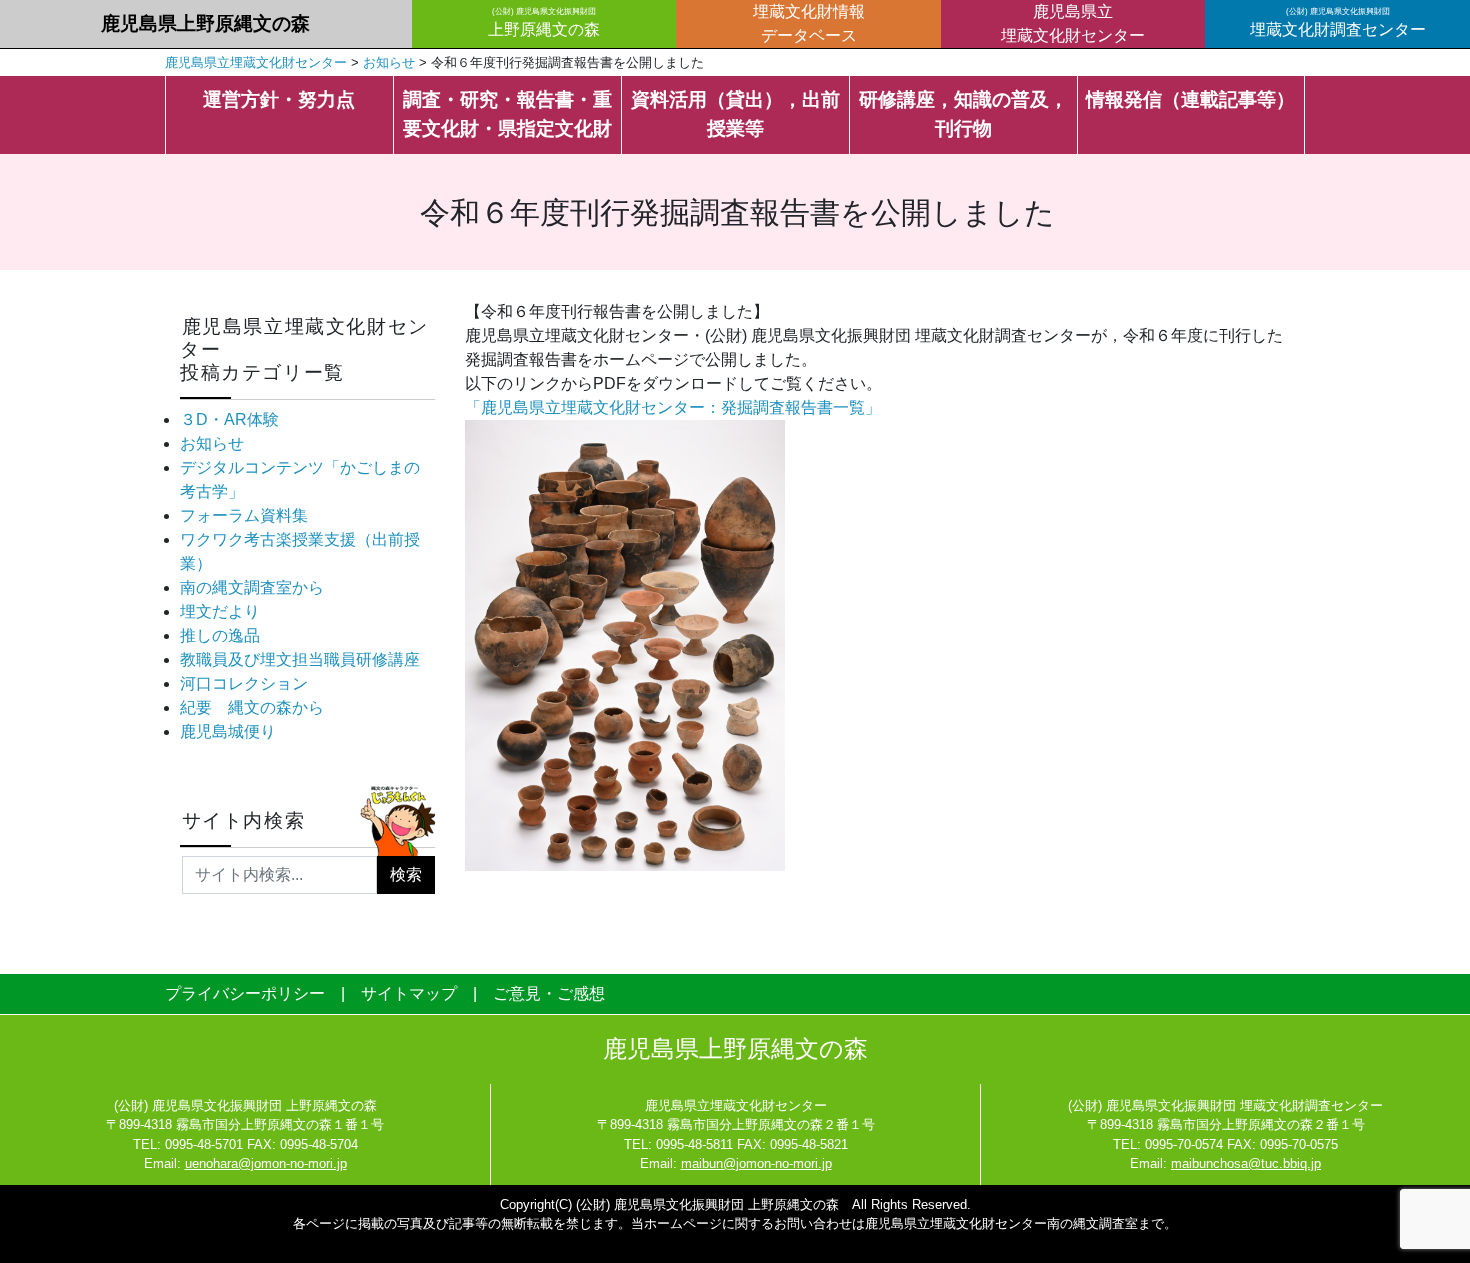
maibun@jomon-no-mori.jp (756, 1163)
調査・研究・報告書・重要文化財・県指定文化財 (507, 114)
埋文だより (220, 611)
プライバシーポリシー (245, 993)
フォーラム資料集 (244, 515)
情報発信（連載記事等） (1190, 99)
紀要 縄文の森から (252, 707)
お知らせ (212, 443)
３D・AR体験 (229, 419)
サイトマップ (409, 993)
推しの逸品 (220, 635)
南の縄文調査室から (252, 587)
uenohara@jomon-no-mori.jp (266, 1163)
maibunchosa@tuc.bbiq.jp (1246, 1163)
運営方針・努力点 (279, 99)
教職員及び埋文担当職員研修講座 (300, 659)
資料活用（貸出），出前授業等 (735, 114)
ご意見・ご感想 (549, 993)
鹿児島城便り (228, 731)
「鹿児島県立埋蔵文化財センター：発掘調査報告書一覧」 (673, 407)
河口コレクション (244, 683)
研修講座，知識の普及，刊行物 (963, 114)
